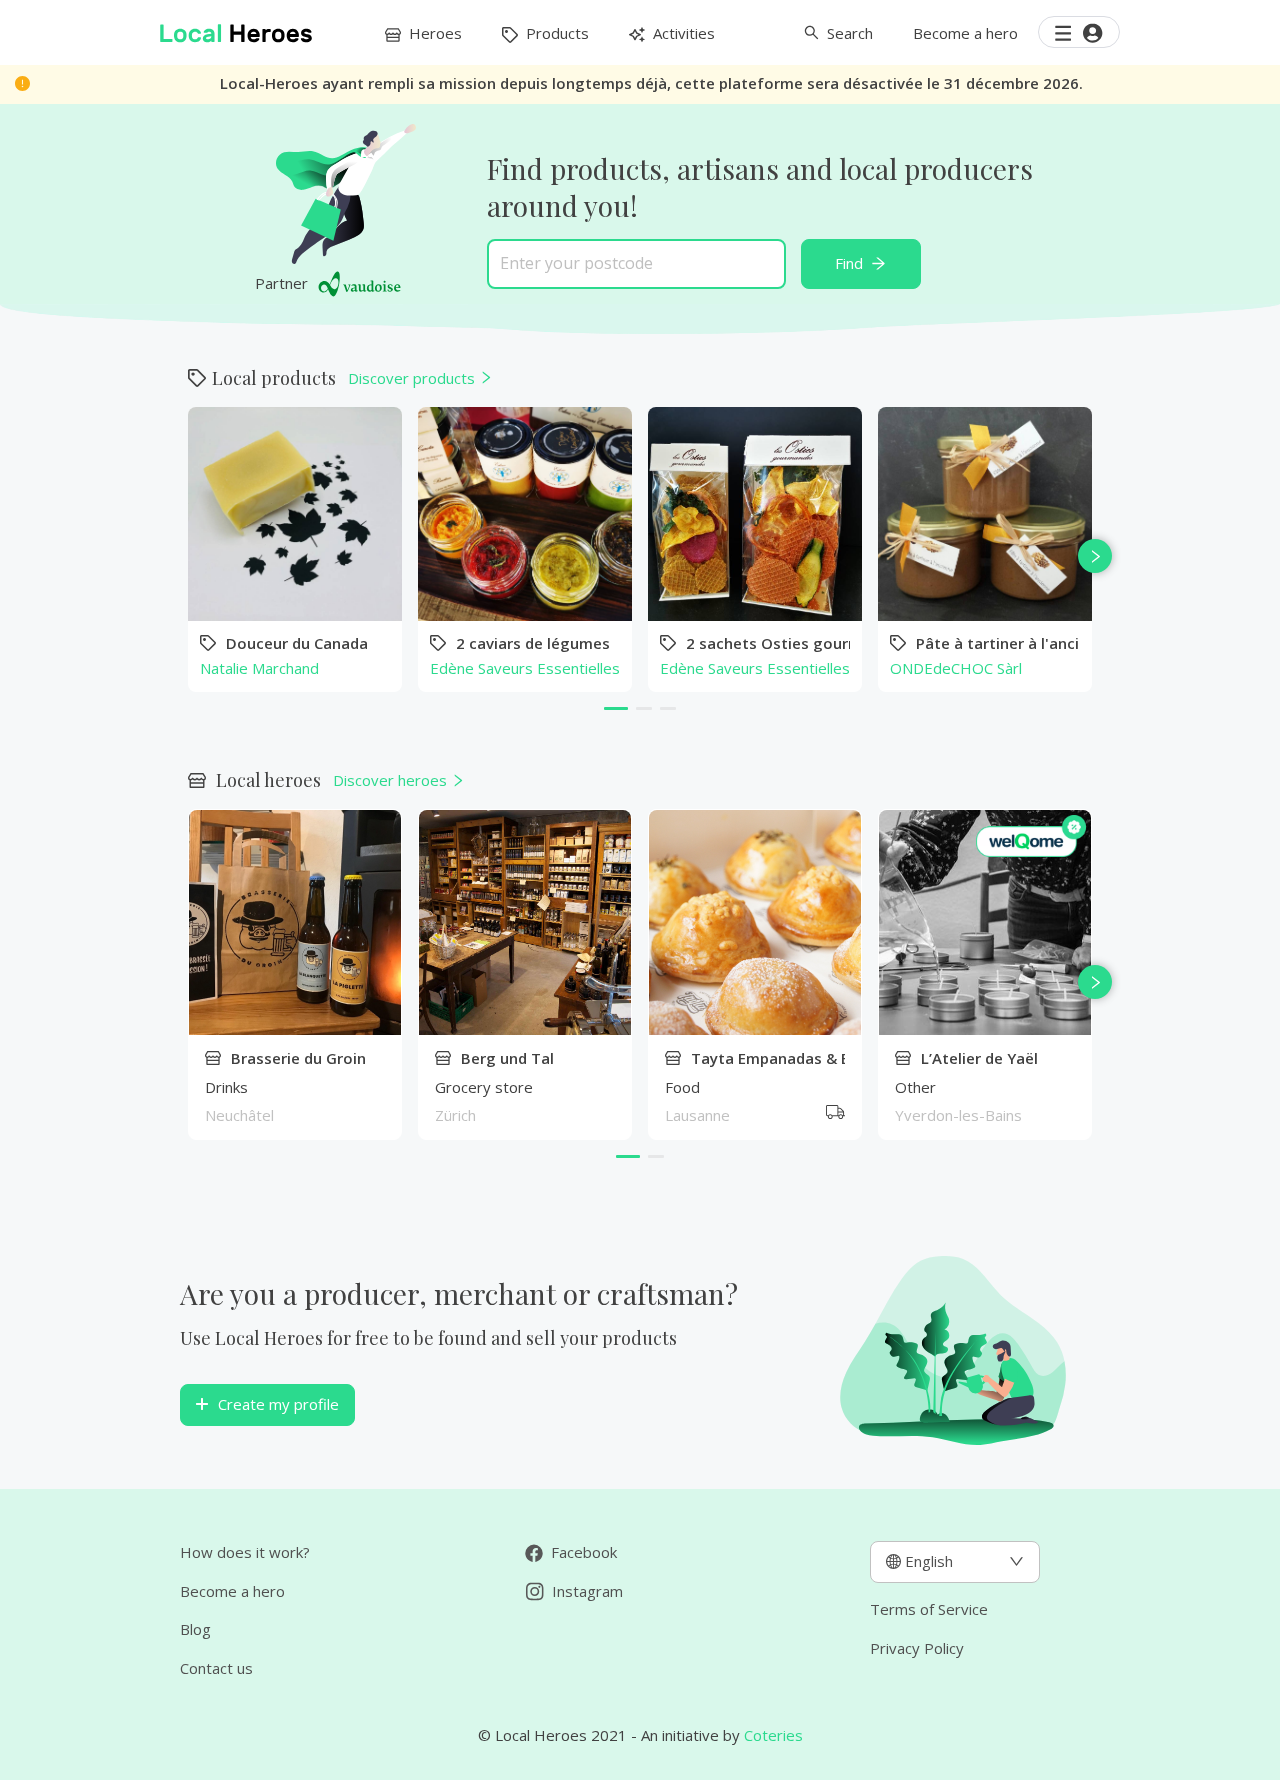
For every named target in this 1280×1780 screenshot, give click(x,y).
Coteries (773, 1735)
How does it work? (245, 1552)
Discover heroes (390, 780)
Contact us (216, 1668)
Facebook (582, 1552)
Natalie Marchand (259, 668)
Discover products (411, 378)
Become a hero (232, 1591)
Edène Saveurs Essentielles (525, 668)
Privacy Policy (917, 1648)
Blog (195, 1629)
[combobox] (636, 263)
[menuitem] (423, 33)
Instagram (585, 1591)
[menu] (550, 32)
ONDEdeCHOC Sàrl (956, 668)
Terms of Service (929, 1609)
